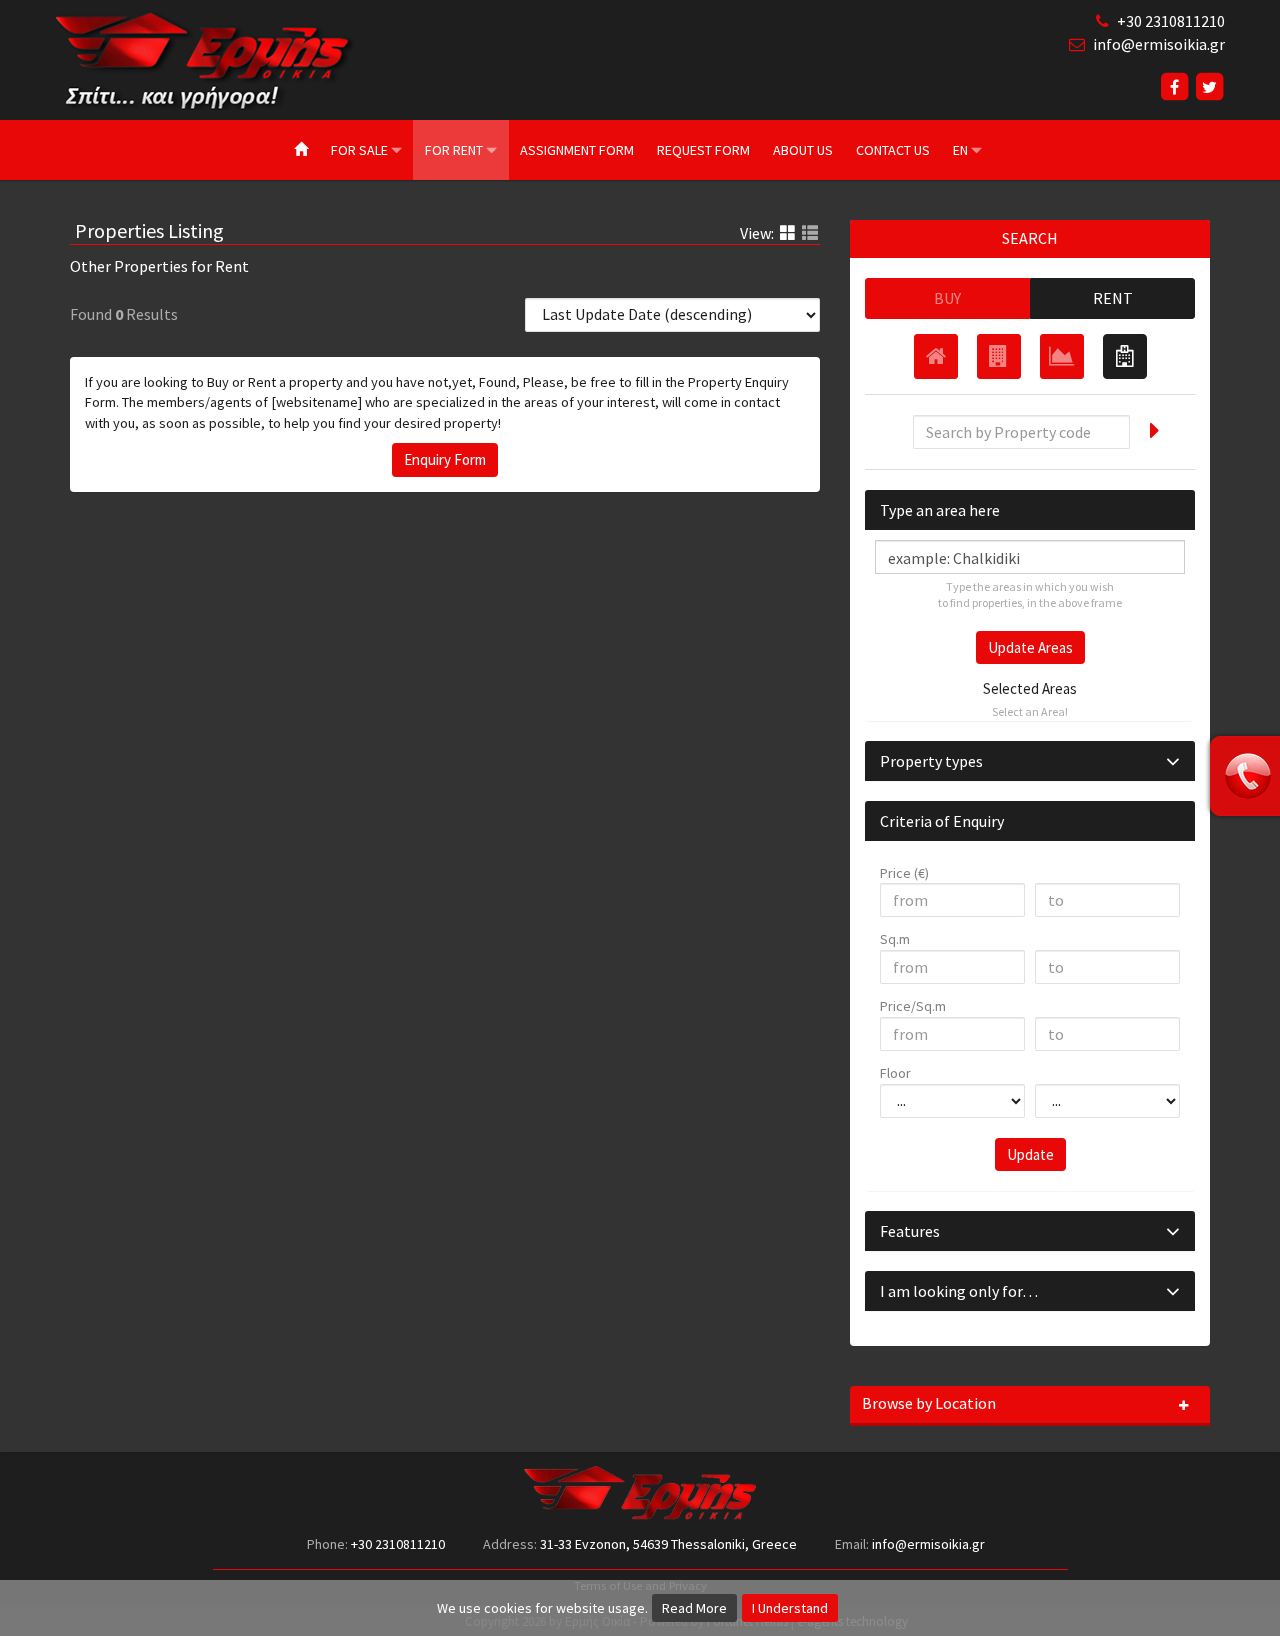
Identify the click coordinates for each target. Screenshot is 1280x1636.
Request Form (703, 150)
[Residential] (936, 356)
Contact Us (893, 150)
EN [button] (962, 150)
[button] (1030, 761)
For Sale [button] (361, 150)
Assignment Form (577, 150)
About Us (803, 150)
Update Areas (1030, 647)
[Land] (1062, 356)
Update (1030, 1154)
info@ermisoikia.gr (1159, 44)
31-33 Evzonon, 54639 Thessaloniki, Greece (668, 1544)
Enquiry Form (445, 459)
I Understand (790, 1608)
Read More (694, 1608)
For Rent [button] (455, 150)
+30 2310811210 (1171, 21)
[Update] (1152, 429)
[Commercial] (999, 356)
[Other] (1125, 356)
